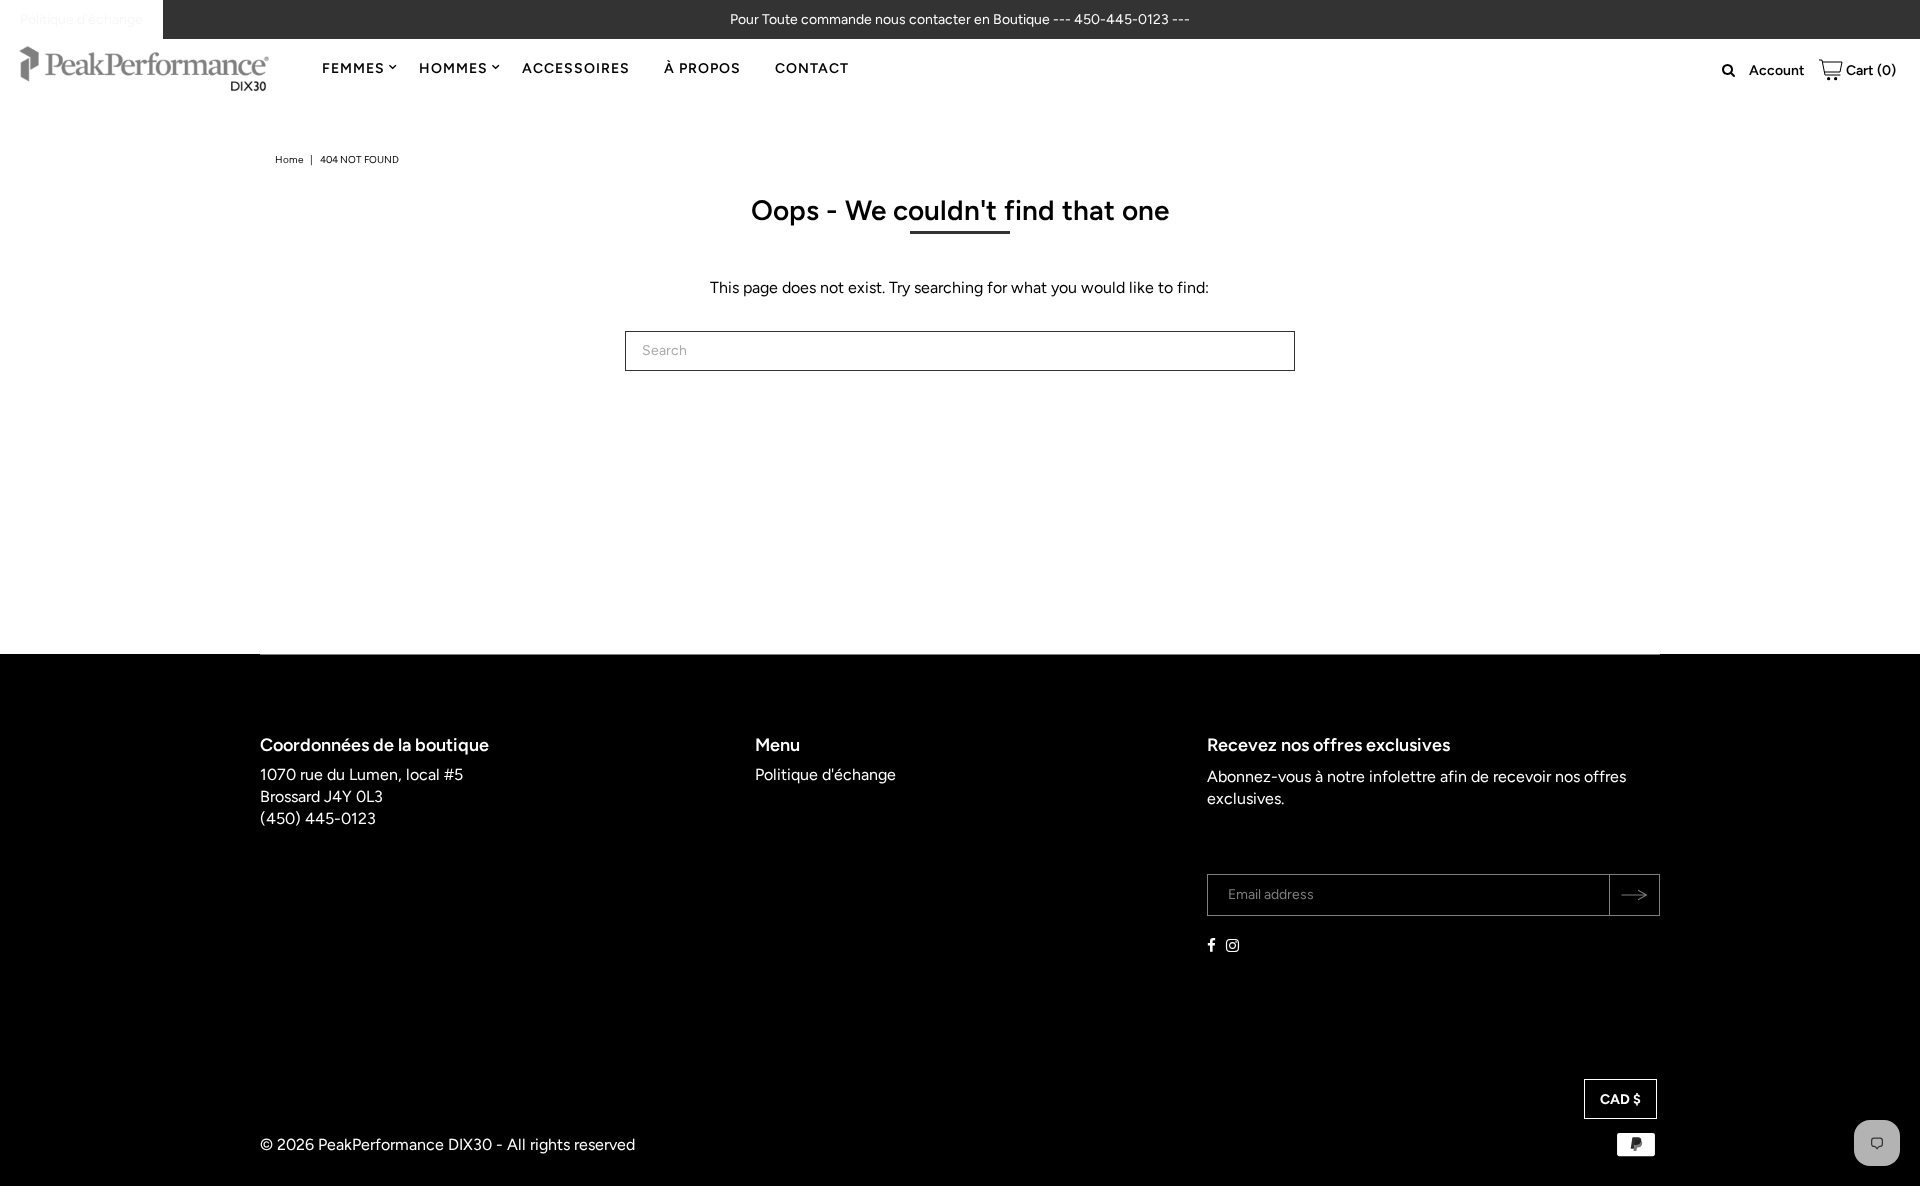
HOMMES (453, 68)
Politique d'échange (81, 19)
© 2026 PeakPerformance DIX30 (376, 1144)
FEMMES (353, 68)
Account (1777, 70)
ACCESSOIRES (576, 68)
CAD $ (1620, 1099)
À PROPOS (702, 68)
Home (289, 159)
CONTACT (812, 68)
